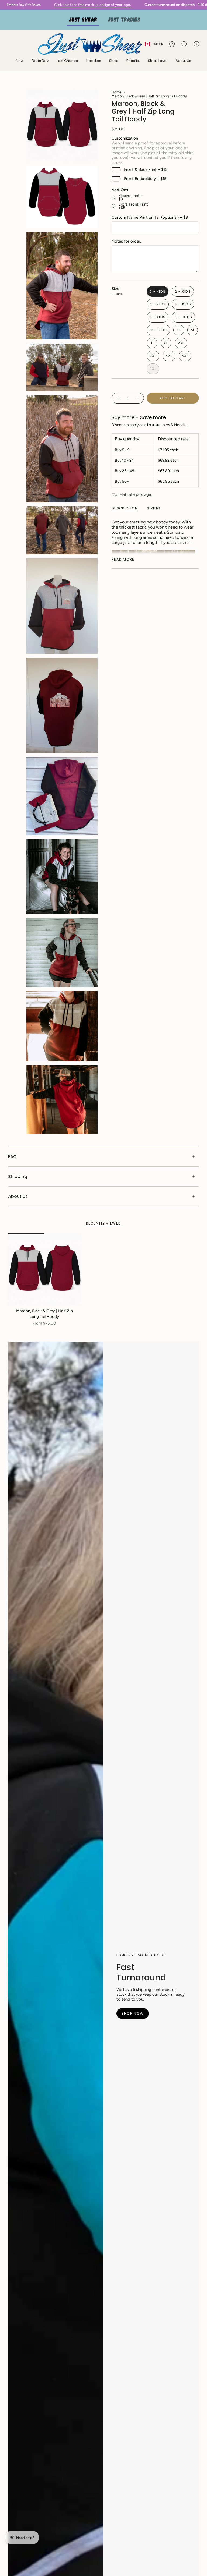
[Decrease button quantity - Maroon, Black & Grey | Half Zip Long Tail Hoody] (118, 398)
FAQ (12, 1157)
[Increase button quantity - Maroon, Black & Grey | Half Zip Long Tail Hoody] (137, 398)
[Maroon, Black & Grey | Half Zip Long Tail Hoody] (44, 1270)
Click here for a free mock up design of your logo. (73, 5)
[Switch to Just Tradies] (124, 20)
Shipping (18, 1176)
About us (18, 1196)
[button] (94, 61)
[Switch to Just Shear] (83, 20)
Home (116, 92)
